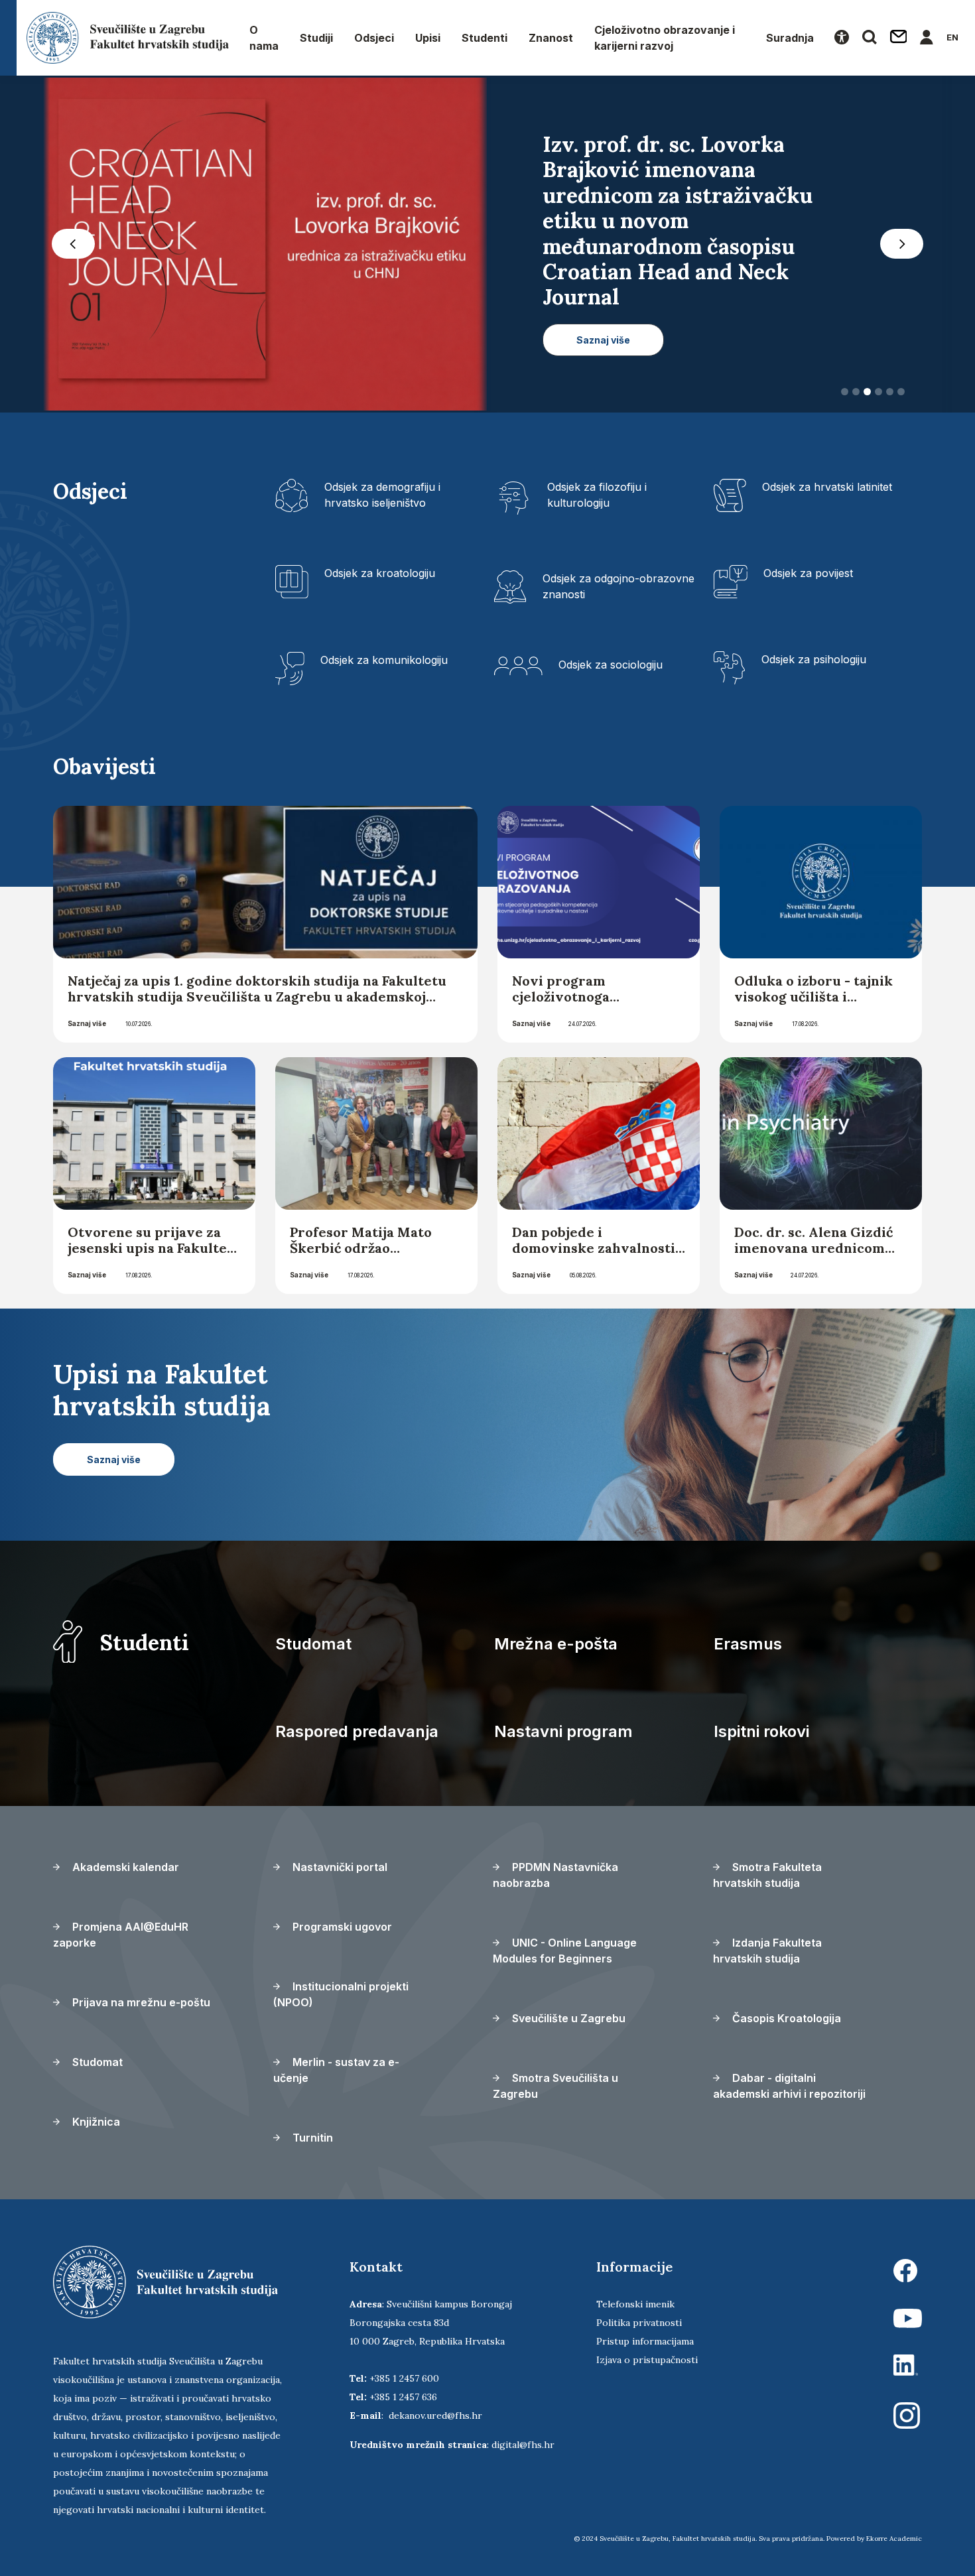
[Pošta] (899, 38)
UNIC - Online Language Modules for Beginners (565, 1951)
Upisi (428, 38)
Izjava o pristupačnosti (647, 2360)
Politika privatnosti (639, 2323)
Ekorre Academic (894, 2539)
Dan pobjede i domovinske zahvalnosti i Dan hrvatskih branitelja (598, 1248)
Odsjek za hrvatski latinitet (827, 487)
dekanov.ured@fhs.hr (435, 2415)
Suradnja (790, 38)
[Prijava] (927, 38)
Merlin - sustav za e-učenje (336, 2070)
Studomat (313, 1644)
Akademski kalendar (124, 1867)
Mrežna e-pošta (556, 1644)
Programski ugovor (341, 1927)
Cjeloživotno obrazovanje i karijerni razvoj (665, 38)
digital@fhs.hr (523, 2445)
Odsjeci (374, 38)
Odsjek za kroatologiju (380, 573)
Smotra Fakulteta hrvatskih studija (767, 1875)
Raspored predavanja (357, 1731)
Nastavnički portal (339, 1867)
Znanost (551, 38)
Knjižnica (95, 2122)
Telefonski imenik (635, 2304)
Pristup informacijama (645, 2341)
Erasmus (748, 1644)
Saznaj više (87, 1023)
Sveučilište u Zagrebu (567, 2018)
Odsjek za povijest (808, 573)
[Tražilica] (870, 38)
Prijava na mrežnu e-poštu (140, 2002)
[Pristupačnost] (842, 38)
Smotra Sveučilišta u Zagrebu (555, 2086)
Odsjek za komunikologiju (384, 660)
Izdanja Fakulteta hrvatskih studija (767, 1951)
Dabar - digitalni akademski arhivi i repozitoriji (789, 2086)
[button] (73, 244)
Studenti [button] (485, 38)
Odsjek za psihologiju (814, 659)
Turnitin (311, 2138)
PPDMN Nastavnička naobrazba (555, 1875)
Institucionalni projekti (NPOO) (341, 1994)
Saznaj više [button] (603, 340)
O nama (264, 38)
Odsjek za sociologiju (611, 665)
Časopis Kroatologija (785, 2018)
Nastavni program (563, 1731)
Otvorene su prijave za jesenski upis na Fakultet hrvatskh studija (150, 1248)
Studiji (316, 38)
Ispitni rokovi (761, 1731)
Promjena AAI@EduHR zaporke (121, 1935)
